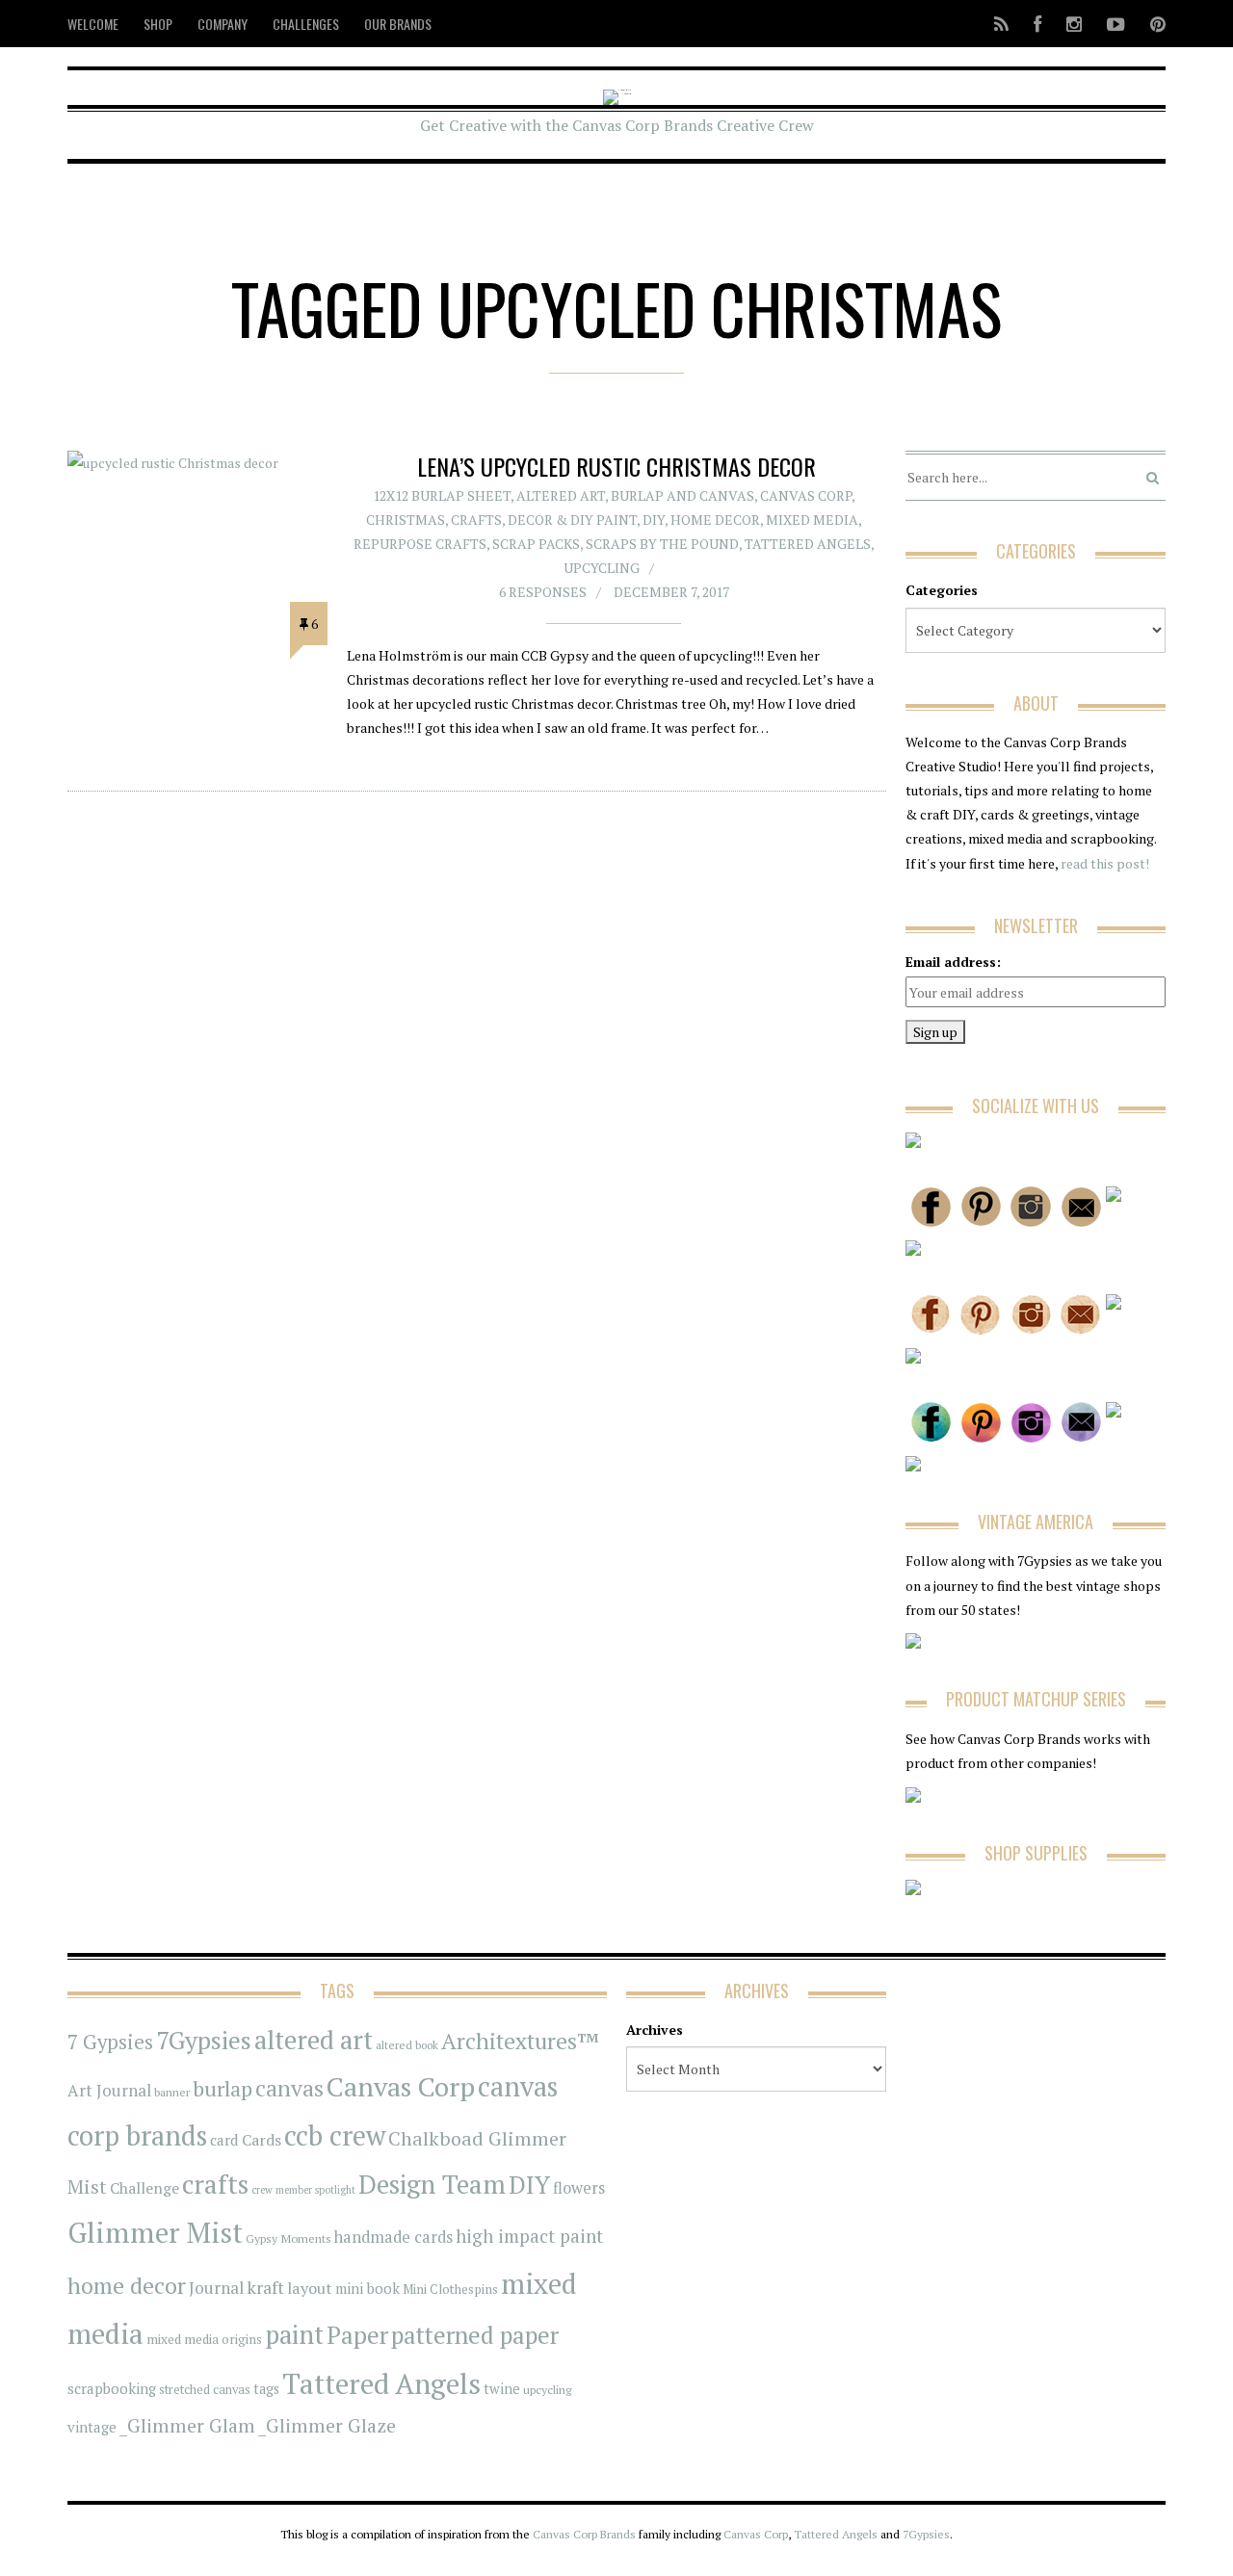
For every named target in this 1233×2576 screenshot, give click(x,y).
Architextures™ (520, 2041)
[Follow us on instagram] (1074, 24)
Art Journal (109, 2091)
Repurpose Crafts (420, 544)
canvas (289, 2088)
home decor (127, 2286)
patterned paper (475, 2335)
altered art (314, 2040)
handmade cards (394, 2237)
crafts (215, 2184)
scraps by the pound (662, 544)
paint (294, 2335)
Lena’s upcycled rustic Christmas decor (616, 466)
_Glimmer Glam (187, 2426)
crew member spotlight (303, 2190)
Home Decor (715, 520)
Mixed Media (812, 520)
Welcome (93, 24)
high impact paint (529, 2236)
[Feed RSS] (1001, 24)
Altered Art (561, 495)
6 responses (543, 592)
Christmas (406, 520)
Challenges (306, 24)
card (224, 2140)
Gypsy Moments (289, 2238)
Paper (357, 2335)
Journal (216, 2288)
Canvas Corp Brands (584, 2534)
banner (172, 2092)
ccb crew (335, 2135)
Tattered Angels (808, 544)
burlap (223, 2088)
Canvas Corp (806, 495)
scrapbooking (112, 2388)
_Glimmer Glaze (327, 2426)
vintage (92, 2427)
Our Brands (398, 24)
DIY (654, 520)
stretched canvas (205, 2390)
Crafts (476, 520)
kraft (265, 2287)
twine (502, 2389)
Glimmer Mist (155, 2232)
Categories (942, 590)
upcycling (602, 568)
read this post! (1103, 863)
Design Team (432, 2184)
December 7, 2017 (671, 592)
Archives (655, 2030)
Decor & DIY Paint (572, 520)
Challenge (144, 2188)
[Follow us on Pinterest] (1152, 24)
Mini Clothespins (450, 2289)
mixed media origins (204, 2339)
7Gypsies (204, 2040)
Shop (158, 24)
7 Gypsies (110, 2042)
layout (310, 2288)
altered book (407, 2045)
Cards (262, 2140)
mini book (367, 2289)
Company (223, 24)
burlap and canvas (682, 495)
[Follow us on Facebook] (1037, 24)
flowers (579, 2188)
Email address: (953, 962)
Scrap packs (536, 544)
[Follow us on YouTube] (1116, 24)
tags (266, 2389)
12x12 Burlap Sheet (442, 495)
